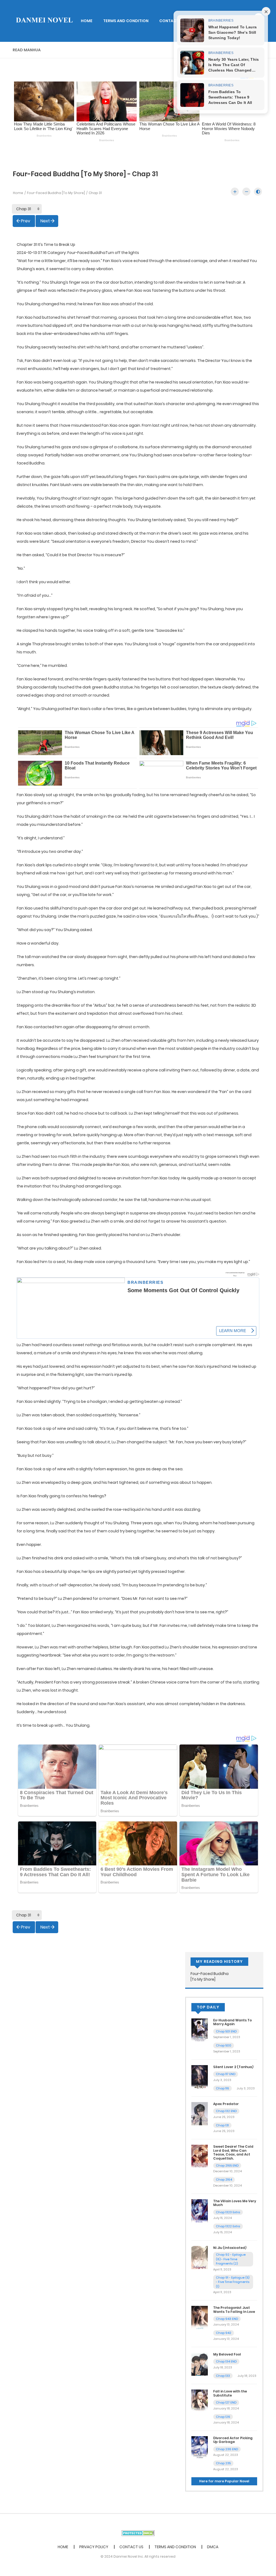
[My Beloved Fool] (200, 2364)
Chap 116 (222, 2088)
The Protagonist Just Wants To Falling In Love (234, 2309)
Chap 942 (224, 2333)
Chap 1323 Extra (228, 2212)
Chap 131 (222, 2125)
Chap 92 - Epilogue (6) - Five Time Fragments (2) (231, 2259)
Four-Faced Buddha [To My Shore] (56, 193)
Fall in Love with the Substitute (230, 2393)
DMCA (213, 2547)
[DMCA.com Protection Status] (138, 2533)
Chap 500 (224, 2045)
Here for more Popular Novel (224, 2481)
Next (45, 221)
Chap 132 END (226, 2111)
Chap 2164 (224, 2180)
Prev (26, 221)
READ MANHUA (27, 50)
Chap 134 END (226, 2361)
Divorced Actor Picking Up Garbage (233, 2440)
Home (18, 193)
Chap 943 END (227, 2319)
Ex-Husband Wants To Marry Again (232, 2022)
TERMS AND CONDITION (126, 21)
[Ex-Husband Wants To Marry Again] (200, 2030)
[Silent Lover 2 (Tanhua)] (200, 2076)
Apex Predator (226, 2104)
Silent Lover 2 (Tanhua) (233, 2067)
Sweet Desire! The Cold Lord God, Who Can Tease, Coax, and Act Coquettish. (233, 2152)
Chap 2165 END (227, 2166)
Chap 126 (223, 2417)
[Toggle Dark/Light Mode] (258, 192)
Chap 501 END (226, 2031)
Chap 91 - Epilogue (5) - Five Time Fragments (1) (233, 2282)
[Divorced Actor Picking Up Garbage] (200, 2448)
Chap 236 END (227, 2449)
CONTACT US (172, 21)
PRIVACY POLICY (94, 2547)
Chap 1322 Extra (228, 2226)
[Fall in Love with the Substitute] (200, 2401)
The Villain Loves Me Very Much (235, 2203)
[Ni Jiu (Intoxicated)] (200, 2257)
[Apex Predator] (200, 2113)
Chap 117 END (226, 2074)
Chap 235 (223, 2463)
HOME (87, 21)
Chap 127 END (226, 2402)
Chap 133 (223, 2376)
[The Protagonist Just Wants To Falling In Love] (200, 2317)
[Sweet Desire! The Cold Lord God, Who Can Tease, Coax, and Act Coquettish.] (200, 2156)
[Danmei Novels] (44, 21)
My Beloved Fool (227, 2354)
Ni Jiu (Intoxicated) (230, 2248)
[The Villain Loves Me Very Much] (200, 2211)
